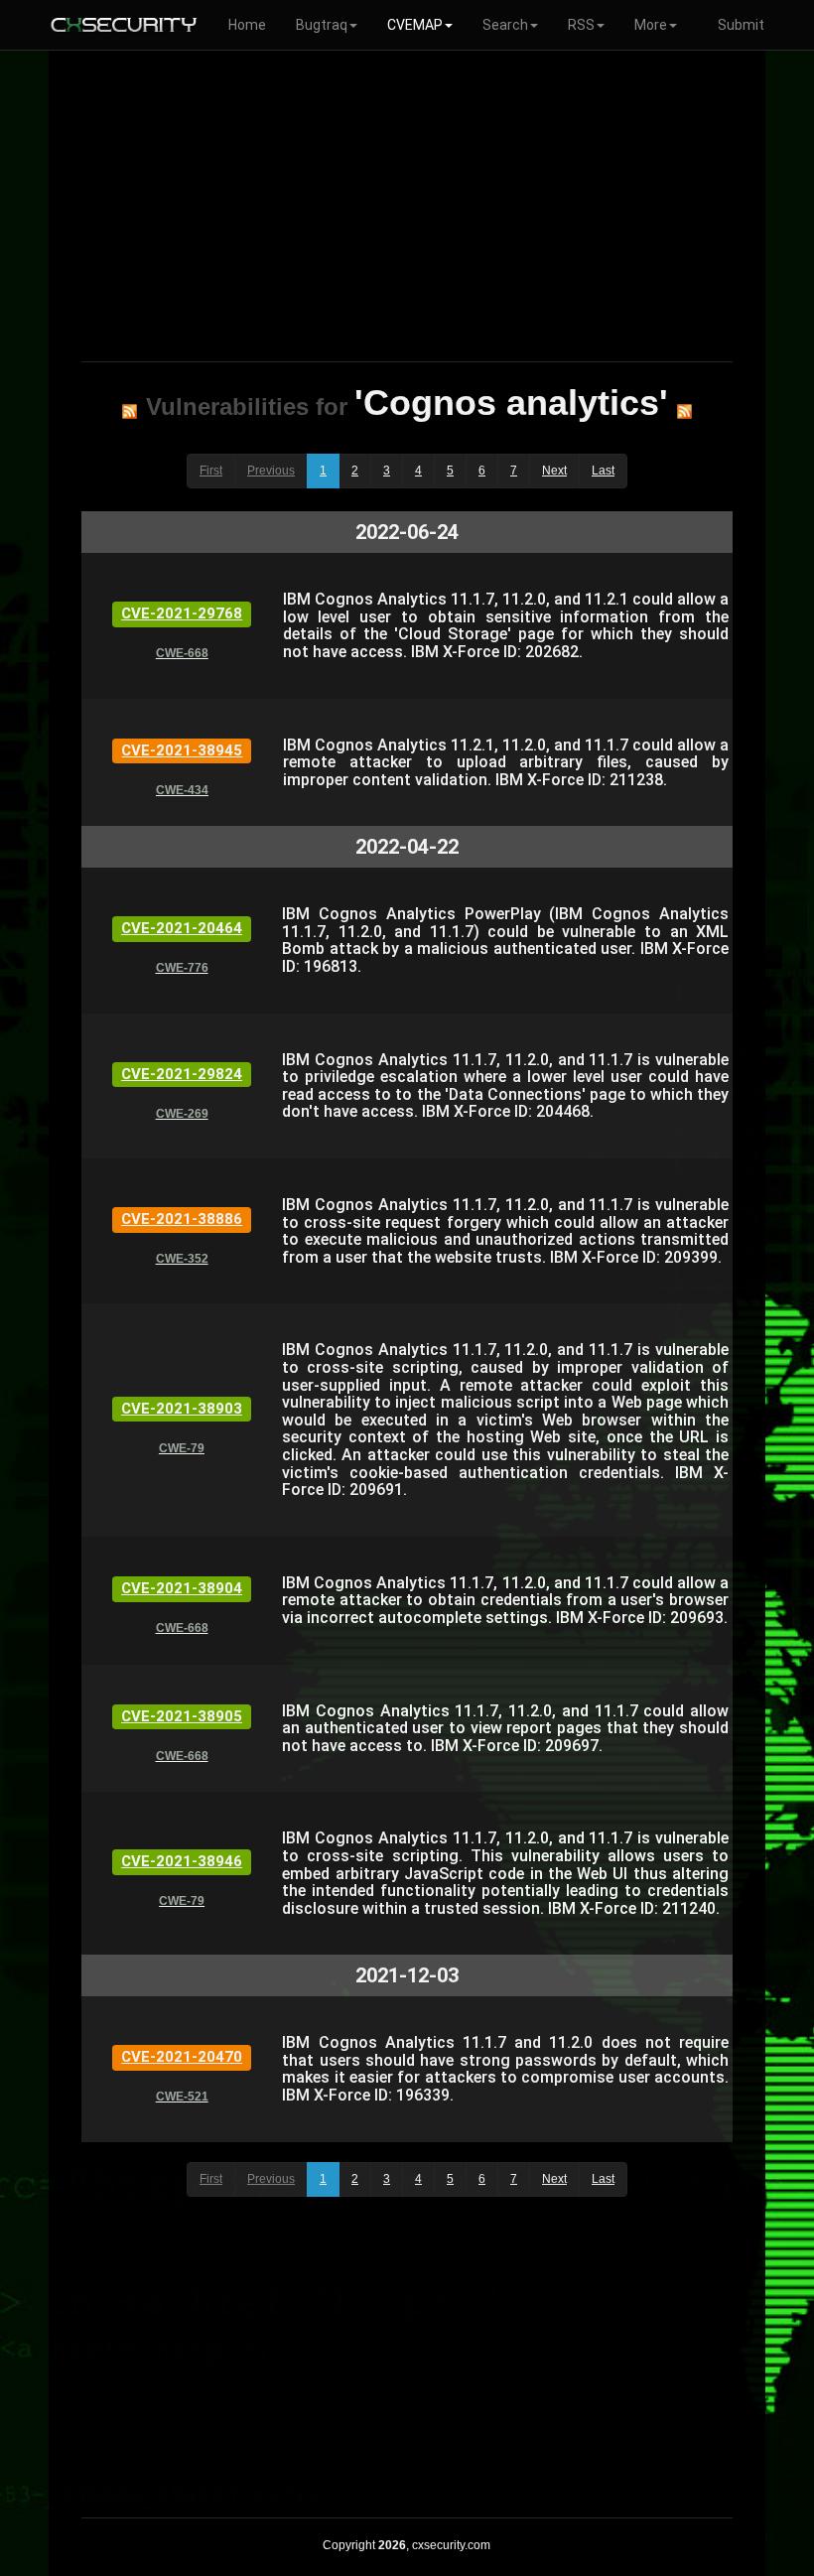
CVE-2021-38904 (182, 1588)
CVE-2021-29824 (182, 1074)
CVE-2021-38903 (182, 1409)
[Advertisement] (407, 203)
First (211, 471)
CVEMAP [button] (415, 25)
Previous (271, 471)
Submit (741, 25)
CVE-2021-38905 (182, 1716)
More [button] (651, 25)
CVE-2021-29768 (182, 613)
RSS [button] (581, 25)
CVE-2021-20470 (182, 2057)
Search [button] (505, 25)
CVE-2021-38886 (182, 1219)
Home (247, 25)
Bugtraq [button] (322, 25)
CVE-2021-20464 (182, 928)
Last (603, 471)
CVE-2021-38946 (182, 1861)
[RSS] (130, 411)
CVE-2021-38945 (182, 750)
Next (554, 471)
